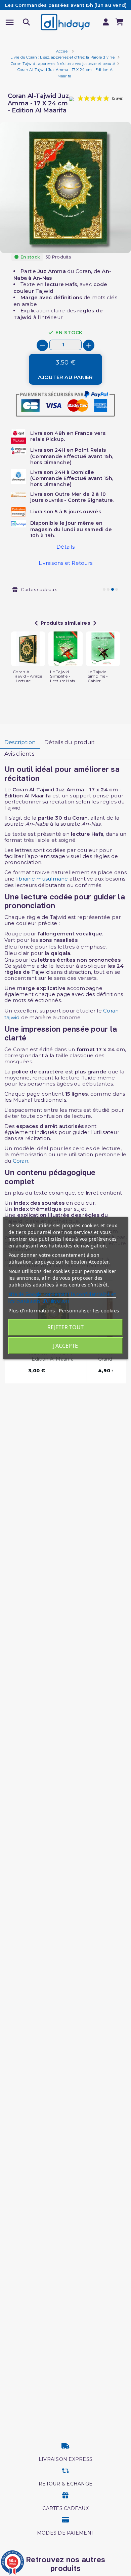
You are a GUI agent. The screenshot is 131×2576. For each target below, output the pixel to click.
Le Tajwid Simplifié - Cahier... (98, 676)
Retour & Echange (65, 2484)
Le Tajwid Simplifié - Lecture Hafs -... (62, 679)
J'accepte (65, 1346)
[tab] (20, 743)
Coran (20, 1161)
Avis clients (19, 754)
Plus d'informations (32, 1310)
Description (20, 742)
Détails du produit (70, 742)
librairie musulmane (42, 879)
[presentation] (102, 237)
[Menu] (10, 22)
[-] (42, 345)
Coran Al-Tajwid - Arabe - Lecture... (28, 676)
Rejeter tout (65, 1327)
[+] (89, 345)
